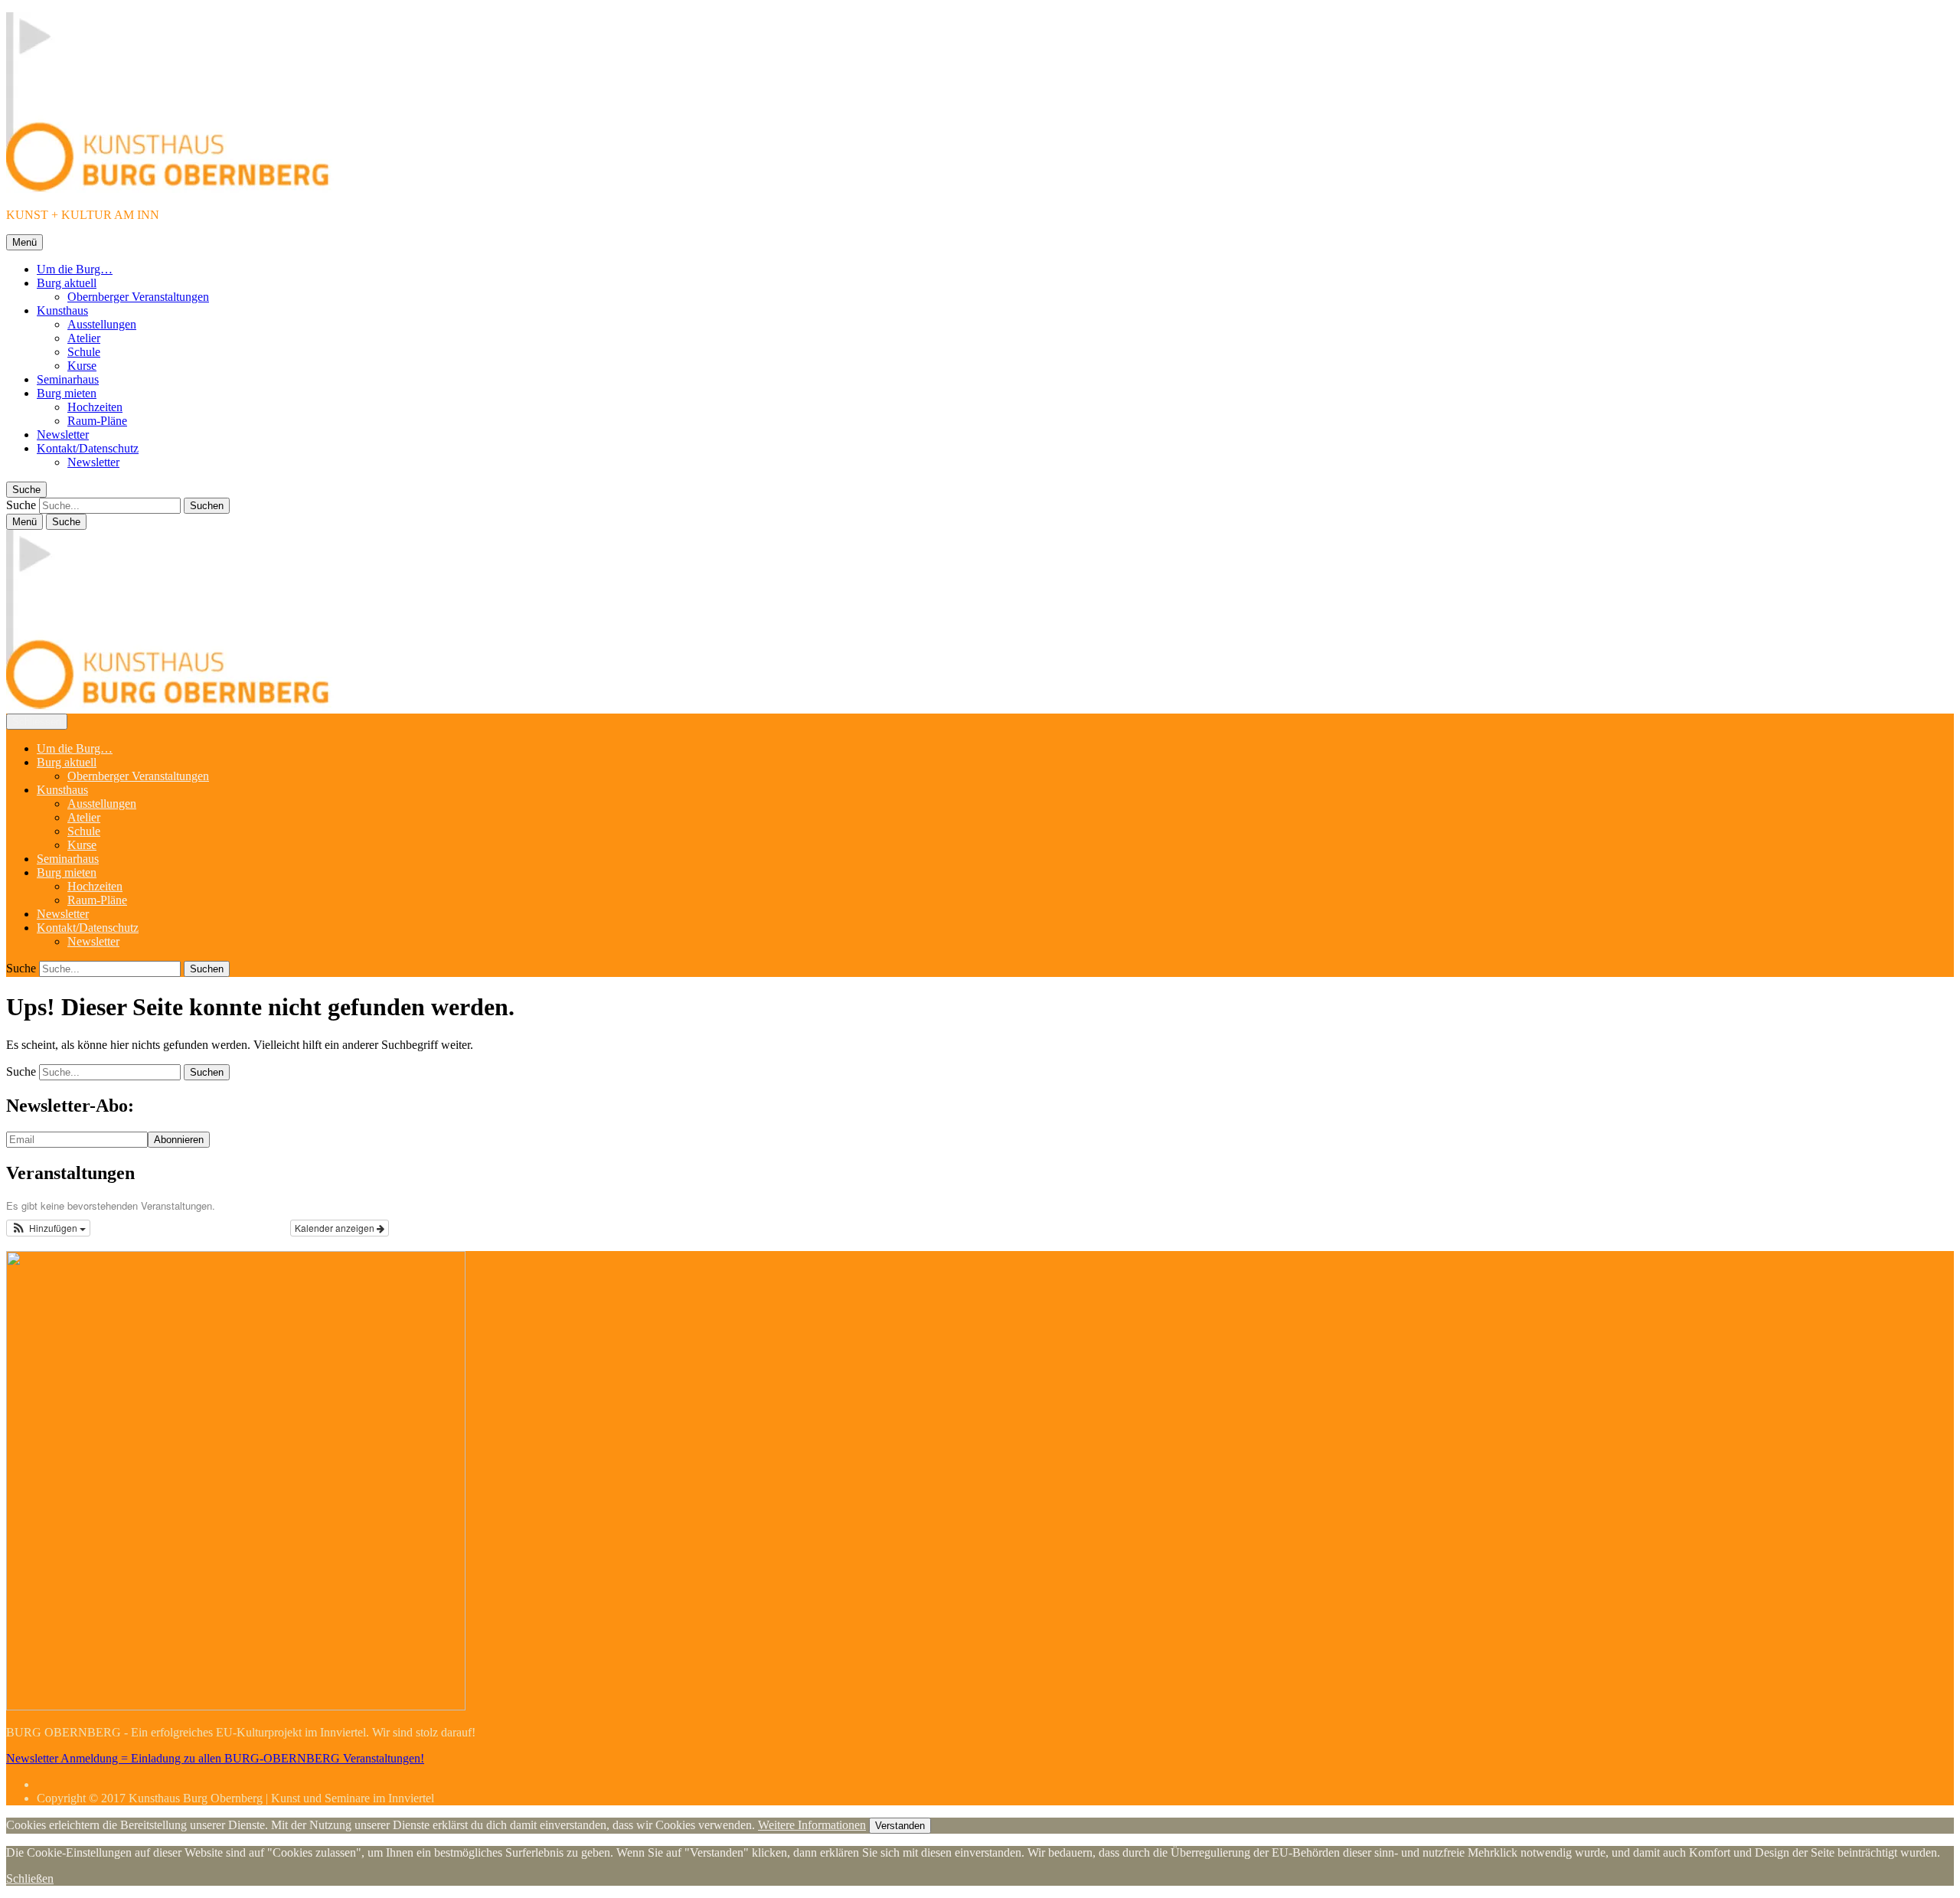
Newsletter (63, 434)
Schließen (30, 1878)
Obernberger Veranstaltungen (138, 297)
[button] (48, 1228)
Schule (84, 352)
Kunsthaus (62, 310)
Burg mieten (67, 393)
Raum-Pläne (97, 421)
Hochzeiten (95, 407)
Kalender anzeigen (336, 1228)
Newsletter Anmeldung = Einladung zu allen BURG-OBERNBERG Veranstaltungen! (215, 1758)
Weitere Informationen (812, 1825)
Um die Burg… (75, 269)
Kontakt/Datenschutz (88, 448)
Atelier (84, 338)
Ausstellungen (102, 324)
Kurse (82, 366)
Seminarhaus (68, 379)
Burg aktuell (67, 283)
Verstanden (900, 1826)
